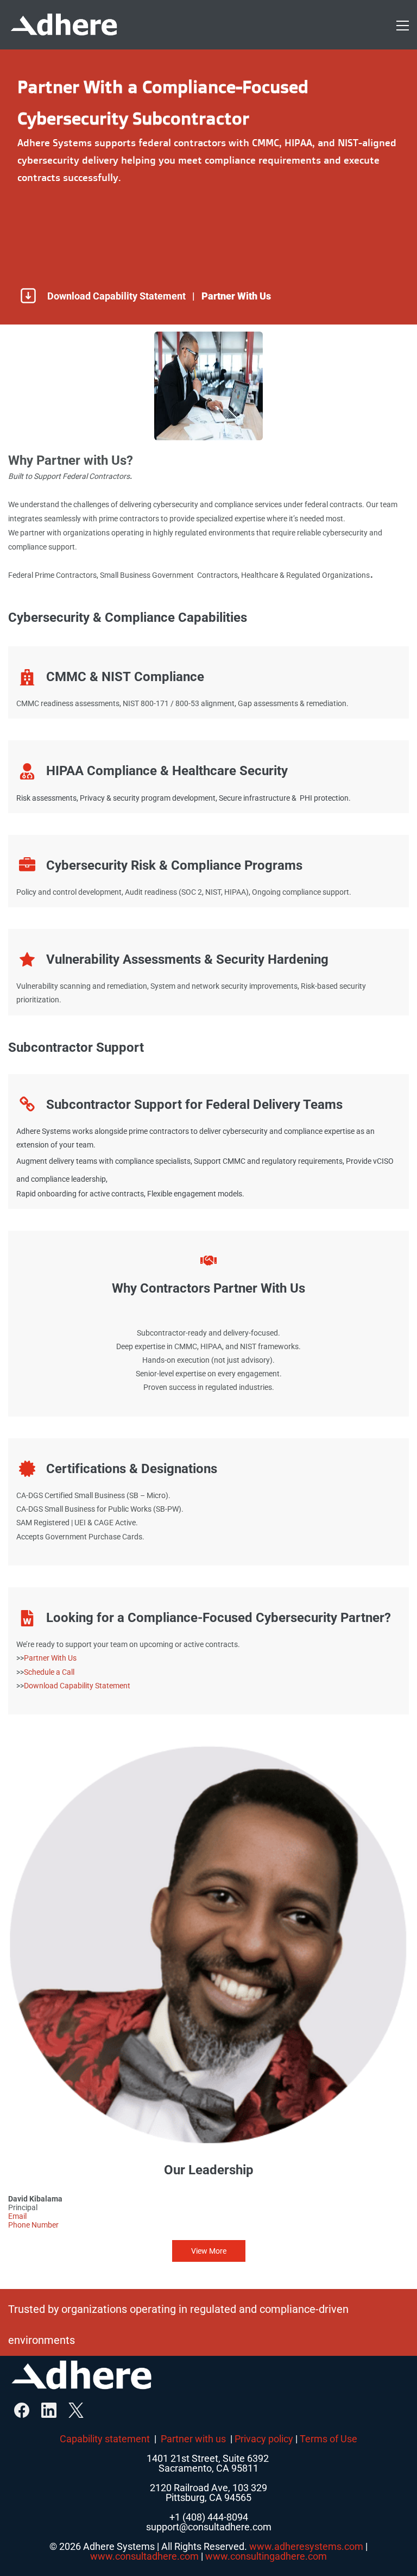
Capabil (76, 2439)
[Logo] (64, 25)
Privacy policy (264, 2439)
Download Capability (59, 1686)
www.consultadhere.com (144, 2556)
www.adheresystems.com (306, 2546)
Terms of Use (328, 2439)
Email (17, 2216)
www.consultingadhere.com (266, 2556)
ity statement (121, 2439)
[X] (76, 2410)
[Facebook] (22, 2410)
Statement (113, 1686)
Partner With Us (50, 1658)
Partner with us (193, 2439)
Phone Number (33, 2225)
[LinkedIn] (49, 2410)
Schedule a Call (49, 1672)
